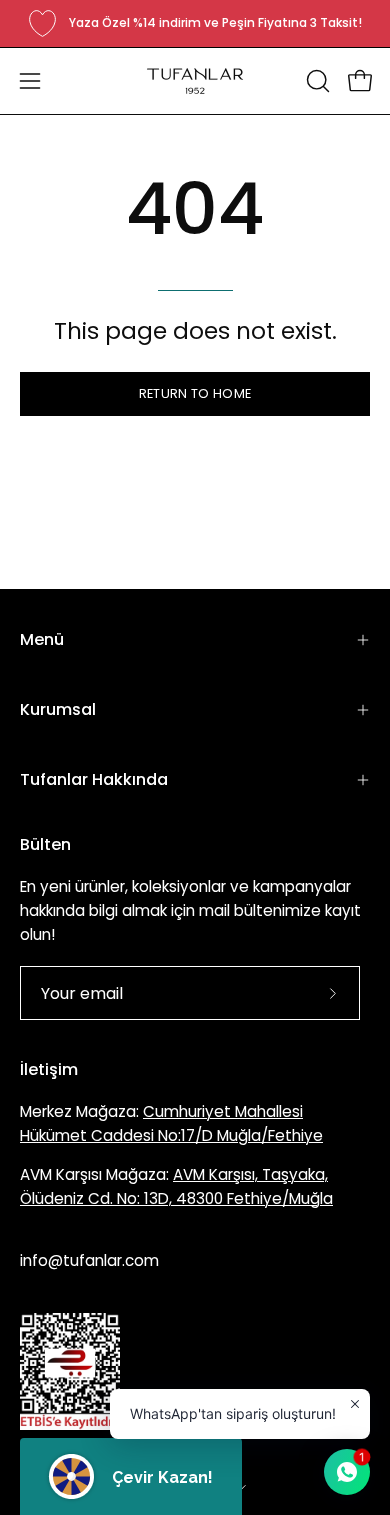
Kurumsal (58, 709)
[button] (316, 81)
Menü (42, 639)
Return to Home (195, 393)
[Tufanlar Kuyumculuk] (195, 81)
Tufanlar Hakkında (94, 779)
